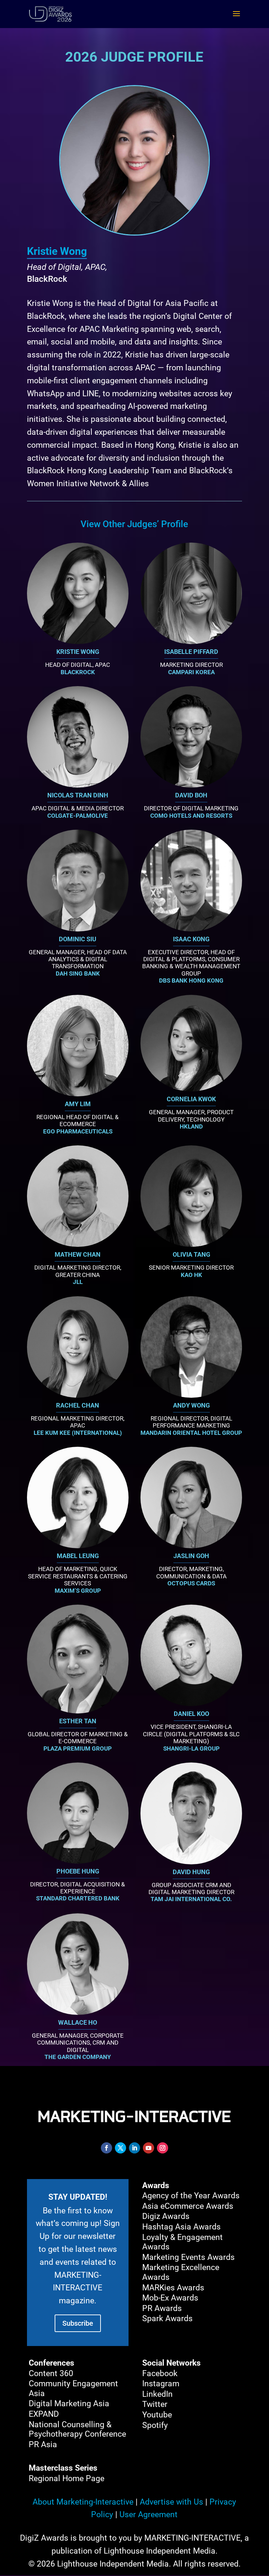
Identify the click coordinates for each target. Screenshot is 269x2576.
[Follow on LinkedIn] (134, 2148)
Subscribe (78, 2323)
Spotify (155, 2425)
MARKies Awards (173, 2288)
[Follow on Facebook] (106, 2148)
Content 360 (51, 2373)
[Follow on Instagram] (163, 2148)
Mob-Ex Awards (170, 2298)
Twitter (155, 2404)
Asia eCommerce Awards (188, 2206)
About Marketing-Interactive (83, 2502)
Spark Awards (167, 2319)
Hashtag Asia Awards (181, 2227)
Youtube (157, 2415)
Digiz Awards (166, 2216)
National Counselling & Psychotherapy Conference (77, 2430)
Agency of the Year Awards (191, 2196)
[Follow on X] (120, 2148)
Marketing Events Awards (188, 2257)
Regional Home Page (67, 2479)
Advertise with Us (171, 2502)
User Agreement (149, 2515)
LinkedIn (157, 2394)
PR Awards (162, 2308)
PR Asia (43, 2445)
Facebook (160, 2373)
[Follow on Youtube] (149, 2148)
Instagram (161, 2384)
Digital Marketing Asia (69, 2404)
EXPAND (44, 2414)
